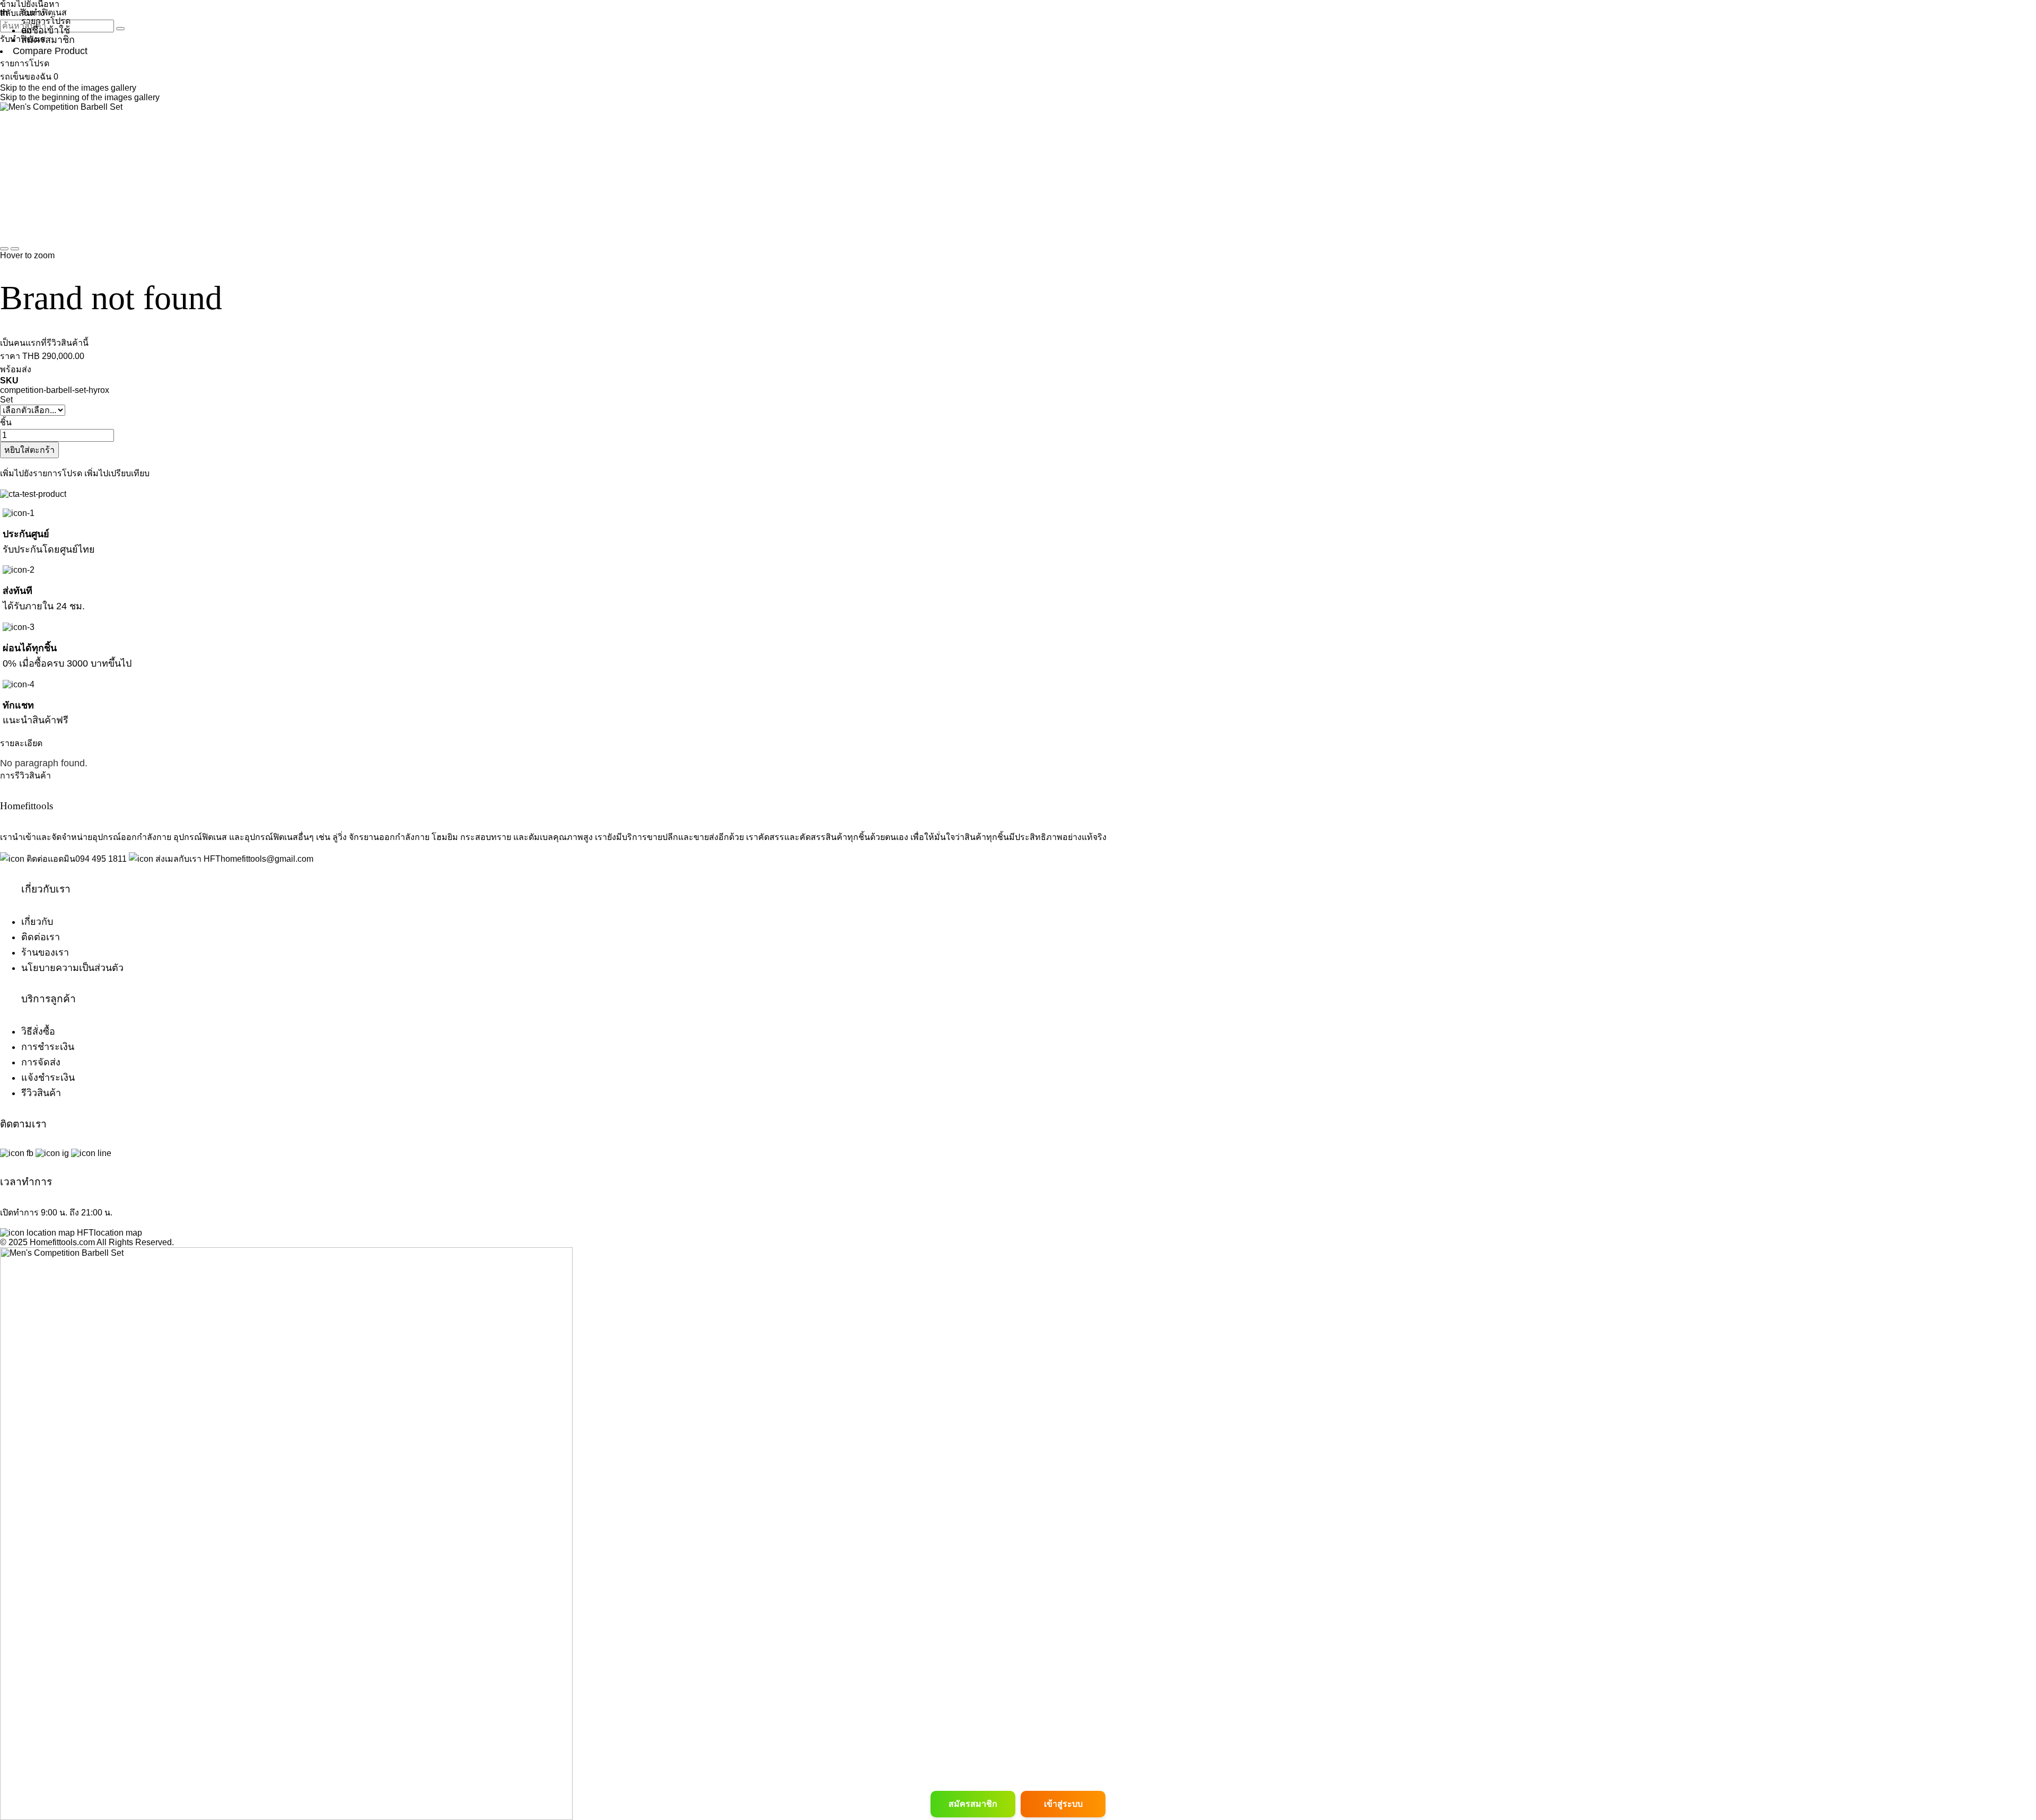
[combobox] (57, 26)
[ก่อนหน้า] (4, 249)
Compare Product (50, 51)
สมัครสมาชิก (973, 1804)
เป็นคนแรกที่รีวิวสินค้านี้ (44, 343)
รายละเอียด (21, 743)
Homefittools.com (61, 1242)
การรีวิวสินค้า (25, 776)
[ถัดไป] (15, 249)
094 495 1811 (101, 859)
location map (118, 1233)
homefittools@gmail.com (267, 859)
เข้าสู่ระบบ (1063, 1804)
